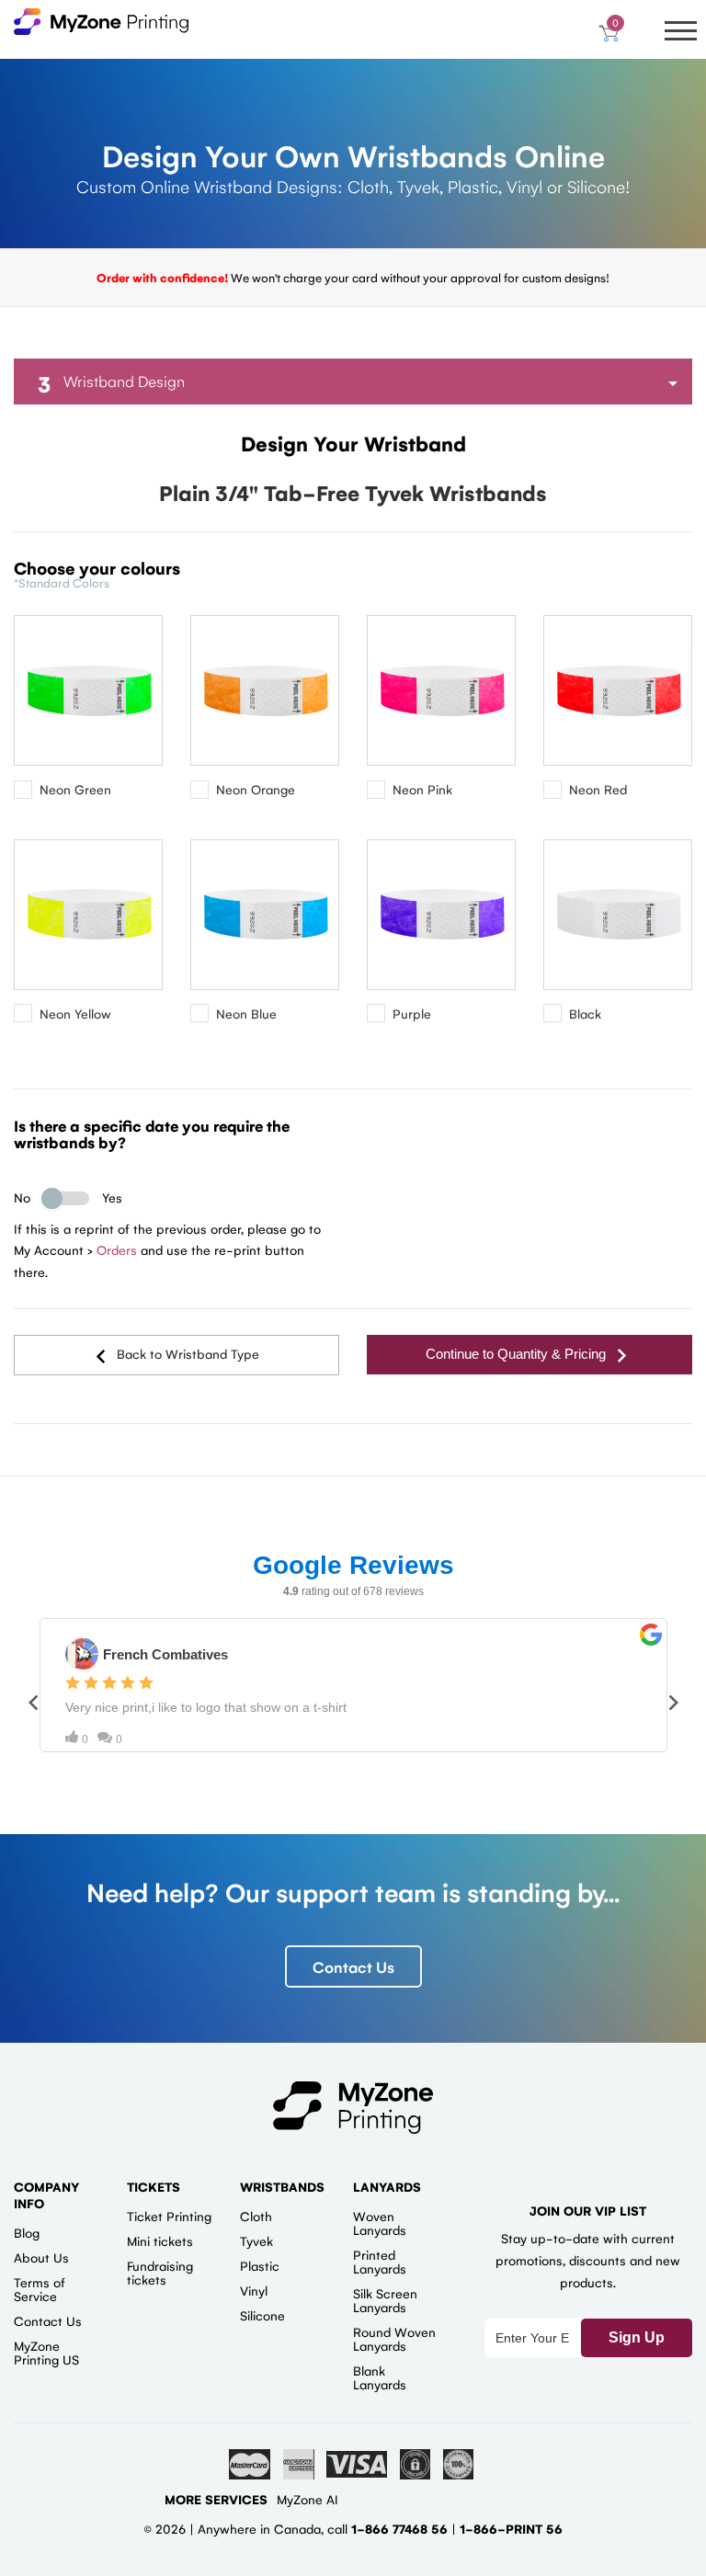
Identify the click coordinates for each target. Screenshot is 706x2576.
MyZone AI (307, 2499)
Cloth (256, 2216)
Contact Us (353, 1966)
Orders (117, 1249)
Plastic (260, 2265)
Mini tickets (160, 2240)
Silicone (262, 2315)
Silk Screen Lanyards (385, 2300)
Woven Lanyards (380, 2223)
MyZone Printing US (46, 2352)
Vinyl (254, 2290)
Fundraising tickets (160, 2272)
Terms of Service (40, 2289)
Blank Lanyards (380, 2377)
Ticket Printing (169, 2216)
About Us (41, 2257)
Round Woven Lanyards (394, 2338)
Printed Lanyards (380, 2261)
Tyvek (256, 2240)
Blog (27, 2232)
